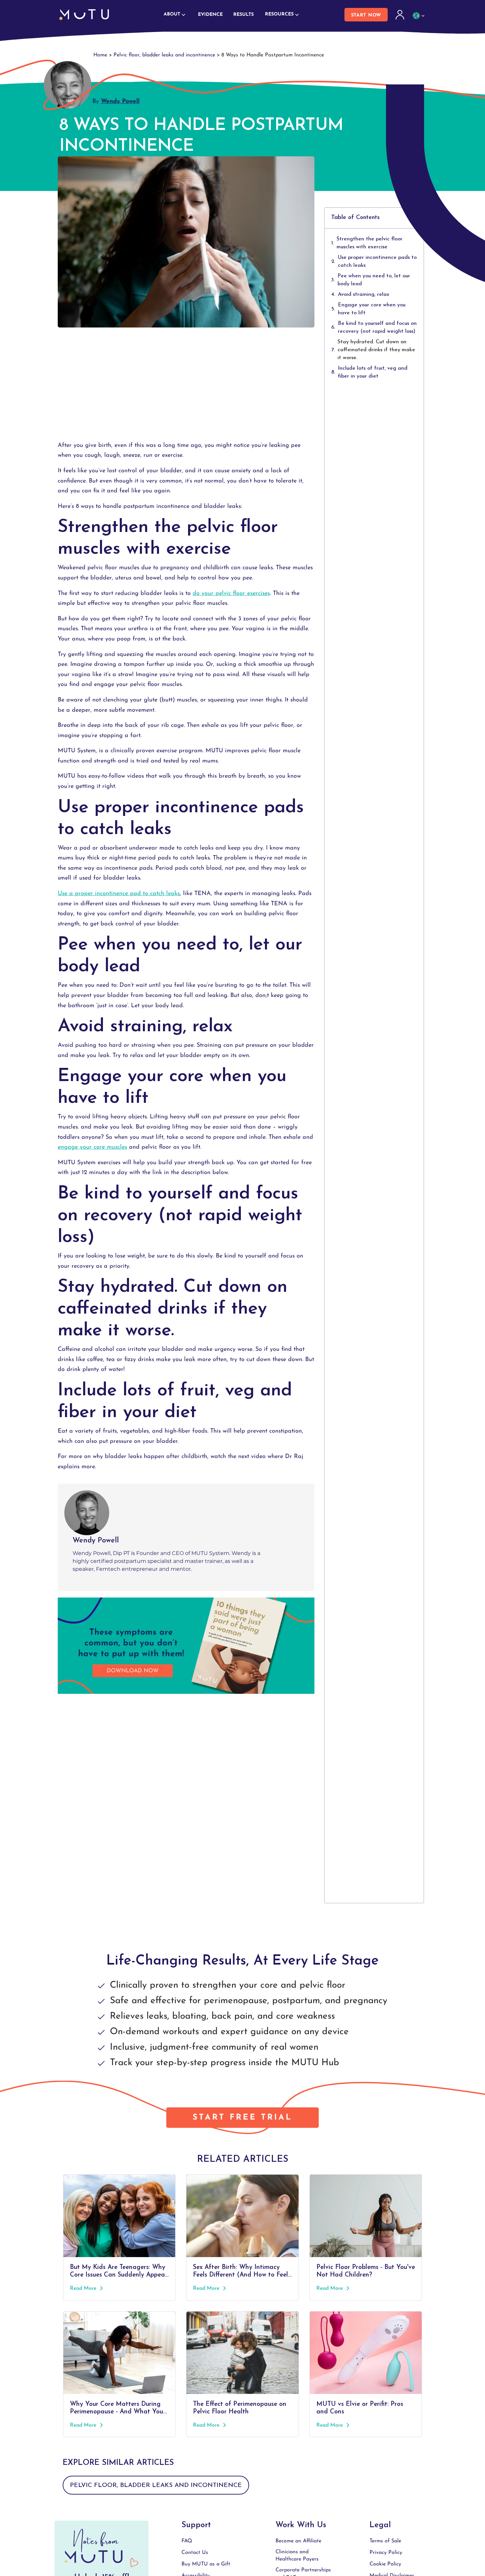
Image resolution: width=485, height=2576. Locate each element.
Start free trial (242, 2118)
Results (243, 15)
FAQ (187, 2541)
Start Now (366, 15)
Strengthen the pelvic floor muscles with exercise (370, 243)
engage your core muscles (92, 1147)
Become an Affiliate (298, 2541)
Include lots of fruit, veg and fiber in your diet (373, 372)
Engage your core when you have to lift (372, 309)
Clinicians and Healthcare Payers (297, 2556)
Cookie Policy (385, 2564)
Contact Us (195, 2553)
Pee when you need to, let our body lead (374, 280)
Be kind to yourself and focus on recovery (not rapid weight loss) (377, 327)
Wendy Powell (120, 102)
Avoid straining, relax (364, 295)
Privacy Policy (386, 2553)
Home (100, 55)
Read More (84, 2288)
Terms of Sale (385, 2541)
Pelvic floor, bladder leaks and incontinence (164, 55)
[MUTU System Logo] (84, 15)
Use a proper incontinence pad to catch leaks (119, 894)
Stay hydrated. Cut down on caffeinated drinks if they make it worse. (376, 350)
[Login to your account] (401, 15)
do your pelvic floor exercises (231, 594)
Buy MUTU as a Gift (206, 2564)
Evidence (210, 15)
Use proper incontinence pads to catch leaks (377, 262)
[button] (374, 218)
